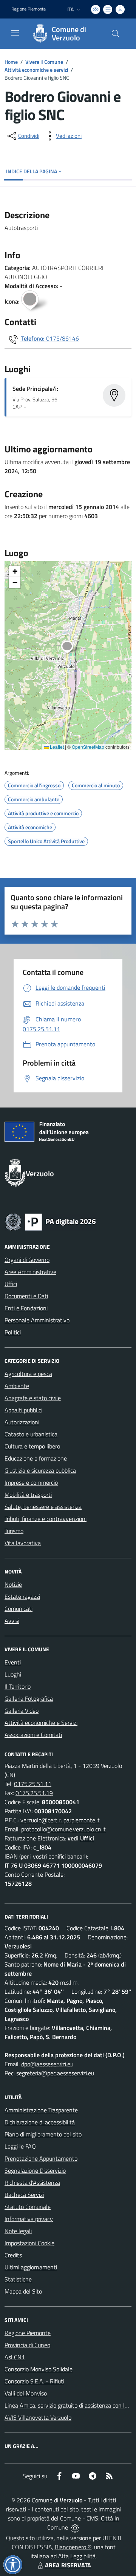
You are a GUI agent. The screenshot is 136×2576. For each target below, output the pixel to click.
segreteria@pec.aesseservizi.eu (55, 2073)
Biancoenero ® (73, 2547)
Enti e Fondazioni (26, 1308)
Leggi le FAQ (20, 2146)
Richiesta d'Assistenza (32, 2183)
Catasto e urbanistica (31, 1434)
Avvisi (12, 1621)
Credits (13, 2255)
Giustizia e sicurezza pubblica (40, 1470)
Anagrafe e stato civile (33, 1398)
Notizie (13, 1584)
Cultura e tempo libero (32, 1446)
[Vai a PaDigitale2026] (51, 1221)
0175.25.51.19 (34, 1793)
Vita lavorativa (23, 1543)
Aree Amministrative (30, 1272)
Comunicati (19, 1609)
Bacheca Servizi (24, 2195)
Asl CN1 (15, 2357)
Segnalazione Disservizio (35, 2170)
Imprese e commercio (31, 1482)
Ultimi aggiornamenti (31, 2267)
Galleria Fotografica (29, 1698)
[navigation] (15, 33)
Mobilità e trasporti (28, 1495)
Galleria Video (22, 1711)
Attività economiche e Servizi (41, 1723)
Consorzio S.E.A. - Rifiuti (34, 2381)
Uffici (11, 1284)
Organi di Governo (27, 1260)
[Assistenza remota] (75, 2527)
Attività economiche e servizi (36, 70)
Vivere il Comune (44, 62)
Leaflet (56, 747)
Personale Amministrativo (37, 1320)
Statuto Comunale (28, 2207)
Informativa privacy (29, 2219)
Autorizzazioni (22, 1422)
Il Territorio (18, 1686)
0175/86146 (63, 338)
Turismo (14, 1531)
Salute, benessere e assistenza (43, 1507)
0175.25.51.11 (33, 1784)
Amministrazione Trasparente (41, 2110)
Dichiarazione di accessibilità (40, 2122)
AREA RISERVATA (68, 2565)
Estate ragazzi (22, 1597)
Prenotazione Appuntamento (41, 2158)
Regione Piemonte (29, 9)
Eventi (13, 1662)
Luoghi (13, 1674)
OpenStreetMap (88, 747)
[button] (71, 648)
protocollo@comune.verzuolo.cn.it (63, 1829)
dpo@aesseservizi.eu (47, 2064)
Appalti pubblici (23, 1410)
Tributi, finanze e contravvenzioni (46, 1519)
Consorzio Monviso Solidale (39, 2369)
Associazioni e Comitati (33, 1735)
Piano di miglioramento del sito (43, 2134)
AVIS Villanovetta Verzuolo (38, 2417)
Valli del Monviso (26, 2393)
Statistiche (18, 2279)
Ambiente (17, 1386)
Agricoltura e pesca (28, 1374)
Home (11, 62)
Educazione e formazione (36, 1458)
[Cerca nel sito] (116, 34)
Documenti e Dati (26, 1296)
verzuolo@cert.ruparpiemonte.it (60, 1820)
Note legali (18, 2231)
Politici (13, 1332)
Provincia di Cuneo (27, 2345)
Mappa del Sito (23, 2291)
